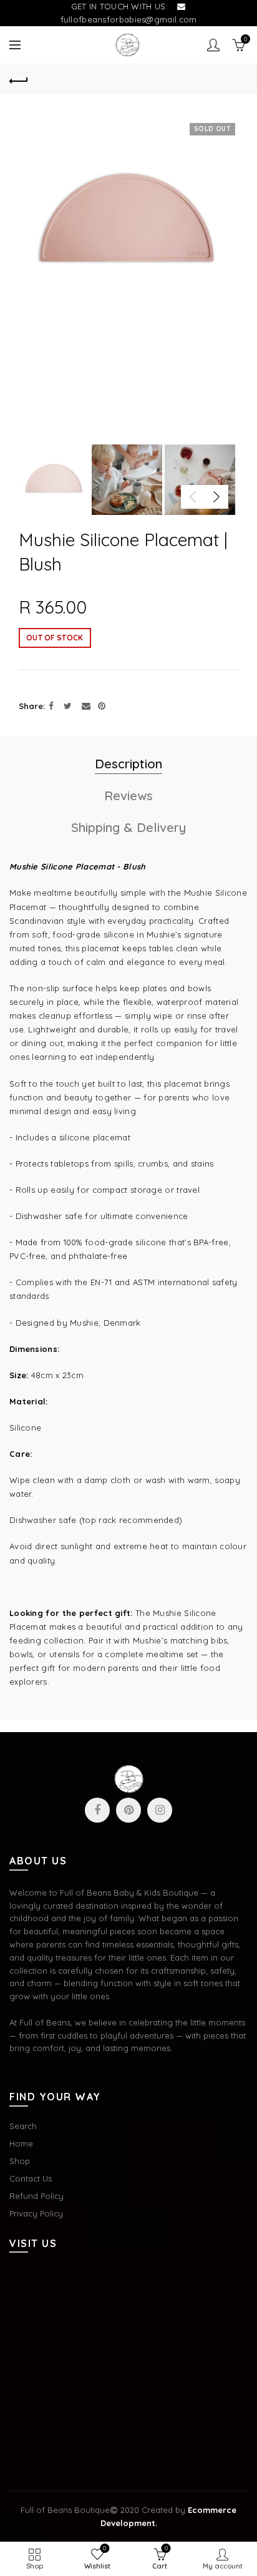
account (213, 45)
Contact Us (31, 2178)
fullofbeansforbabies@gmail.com (129, 19)
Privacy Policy (36, 2213)
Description (128, 764)
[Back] (19, 79)
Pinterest (128, 1810)
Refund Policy (36, 2196)
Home (21, 2143)
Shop (20, 2161)
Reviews (128, 796)
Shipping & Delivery (128, 827)
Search (23, 2126)
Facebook (97, 1810)
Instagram (160, 1810)
